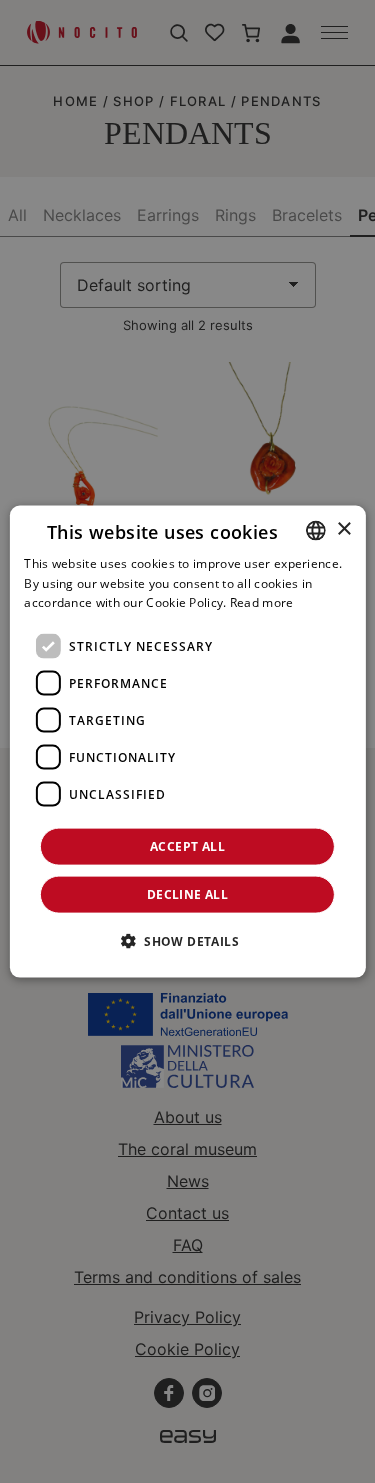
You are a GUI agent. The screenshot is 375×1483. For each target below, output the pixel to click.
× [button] (343, 529)
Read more (262, 602)
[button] (187, 941)
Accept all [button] (187, 846)
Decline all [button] (187, 894)
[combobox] (316, 530)
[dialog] (187, 741)
